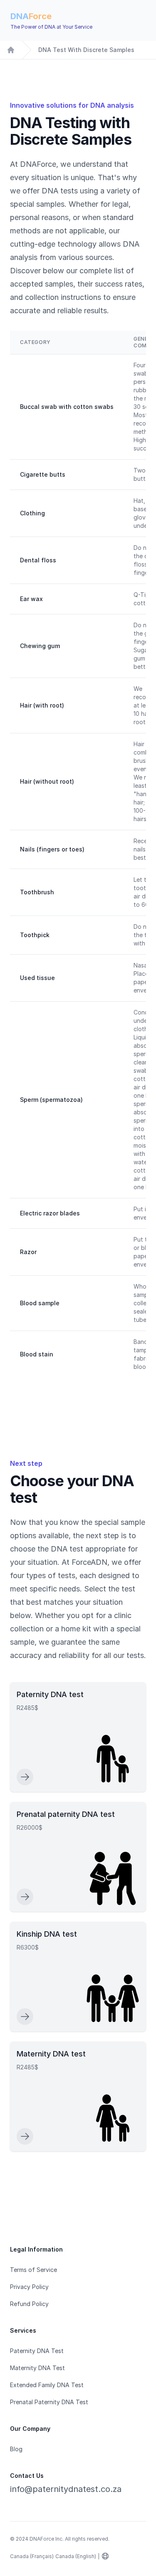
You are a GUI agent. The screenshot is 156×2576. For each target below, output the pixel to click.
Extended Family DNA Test (47, 2385)
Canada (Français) (32, 2556)
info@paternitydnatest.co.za (66, 2489)
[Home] (11, 50)
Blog (16, 2449)
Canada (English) (76, 2556)
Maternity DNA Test (37, 2368)
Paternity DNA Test (37, 2351)
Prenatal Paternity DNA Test (49, 2402)
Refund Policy (29, 2304)
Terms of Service (33, 2270)
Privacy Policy (29, 2287)
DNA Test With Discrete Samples (86, 50)
